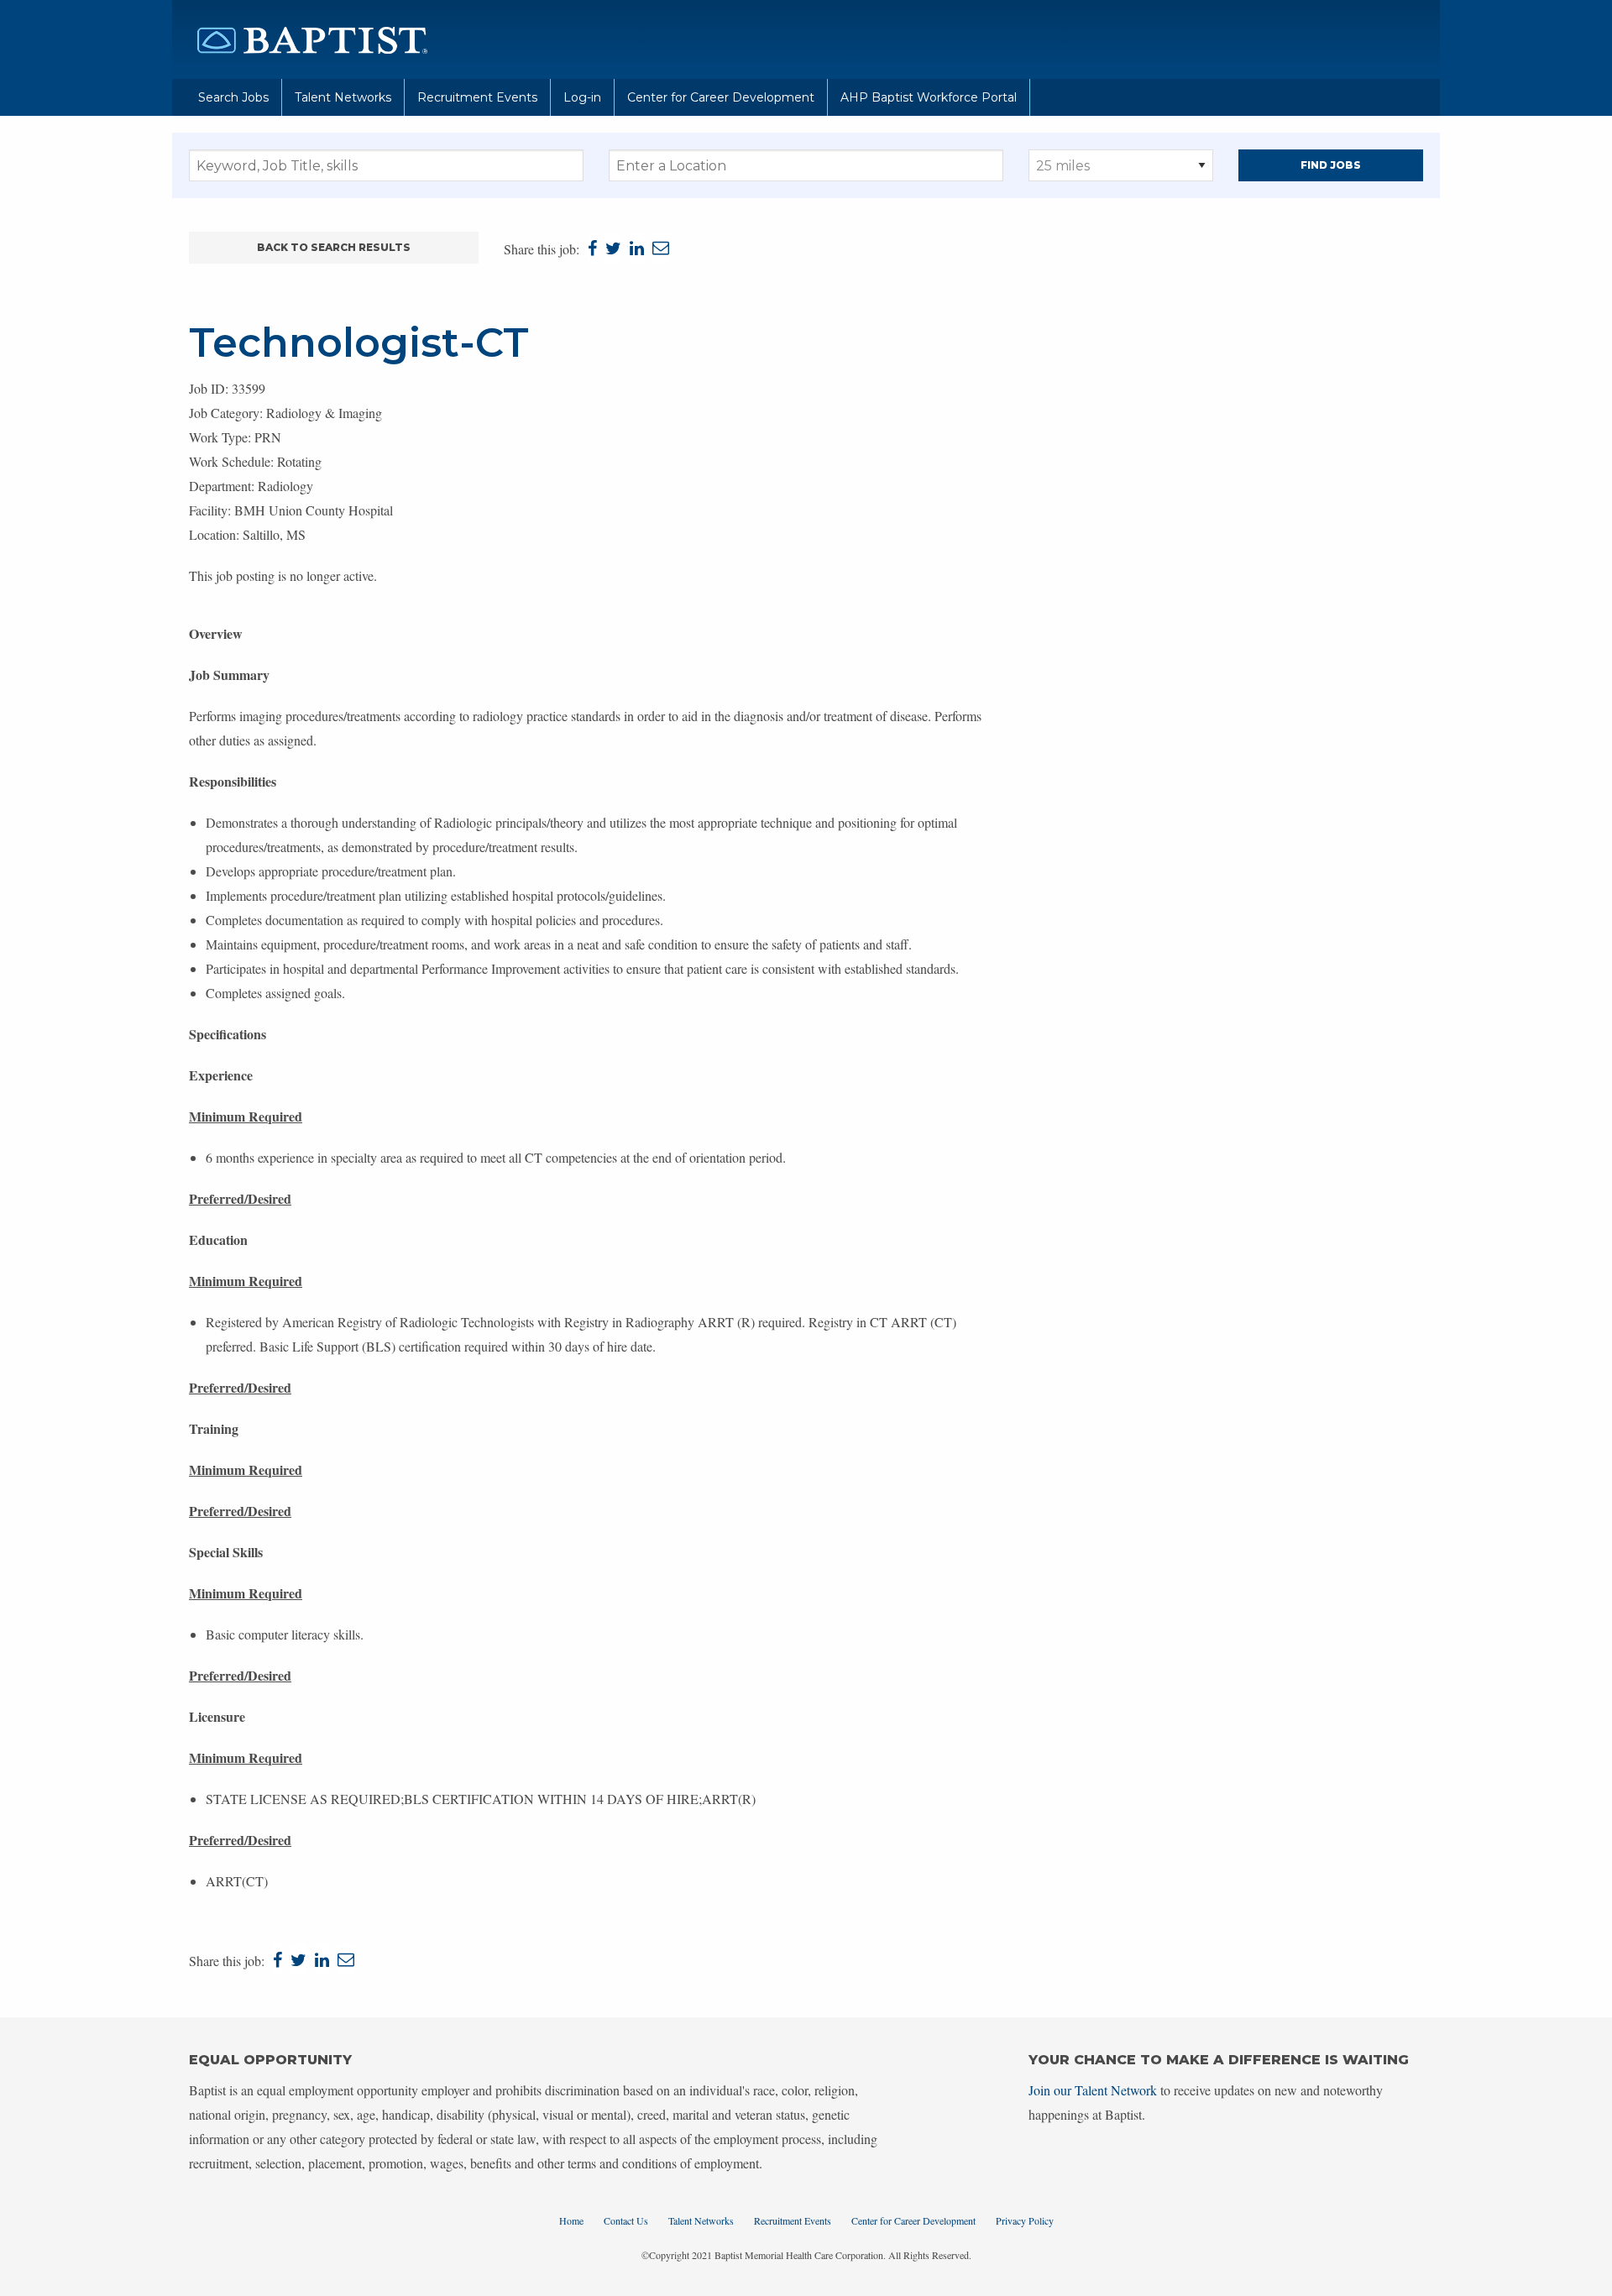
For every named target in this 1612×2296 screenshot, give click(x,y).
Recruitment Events (477, 97)
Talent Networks (343, 97)
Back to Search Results (334, 247)
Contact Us (626, 2220)
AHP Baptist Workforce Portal (929, 97)
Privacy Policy (1025, 2220)
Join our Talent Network (1093, 2090)
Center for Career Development (721, 97)
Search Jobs (233, 97)
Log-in (582, 97)
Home (571, 2220)
